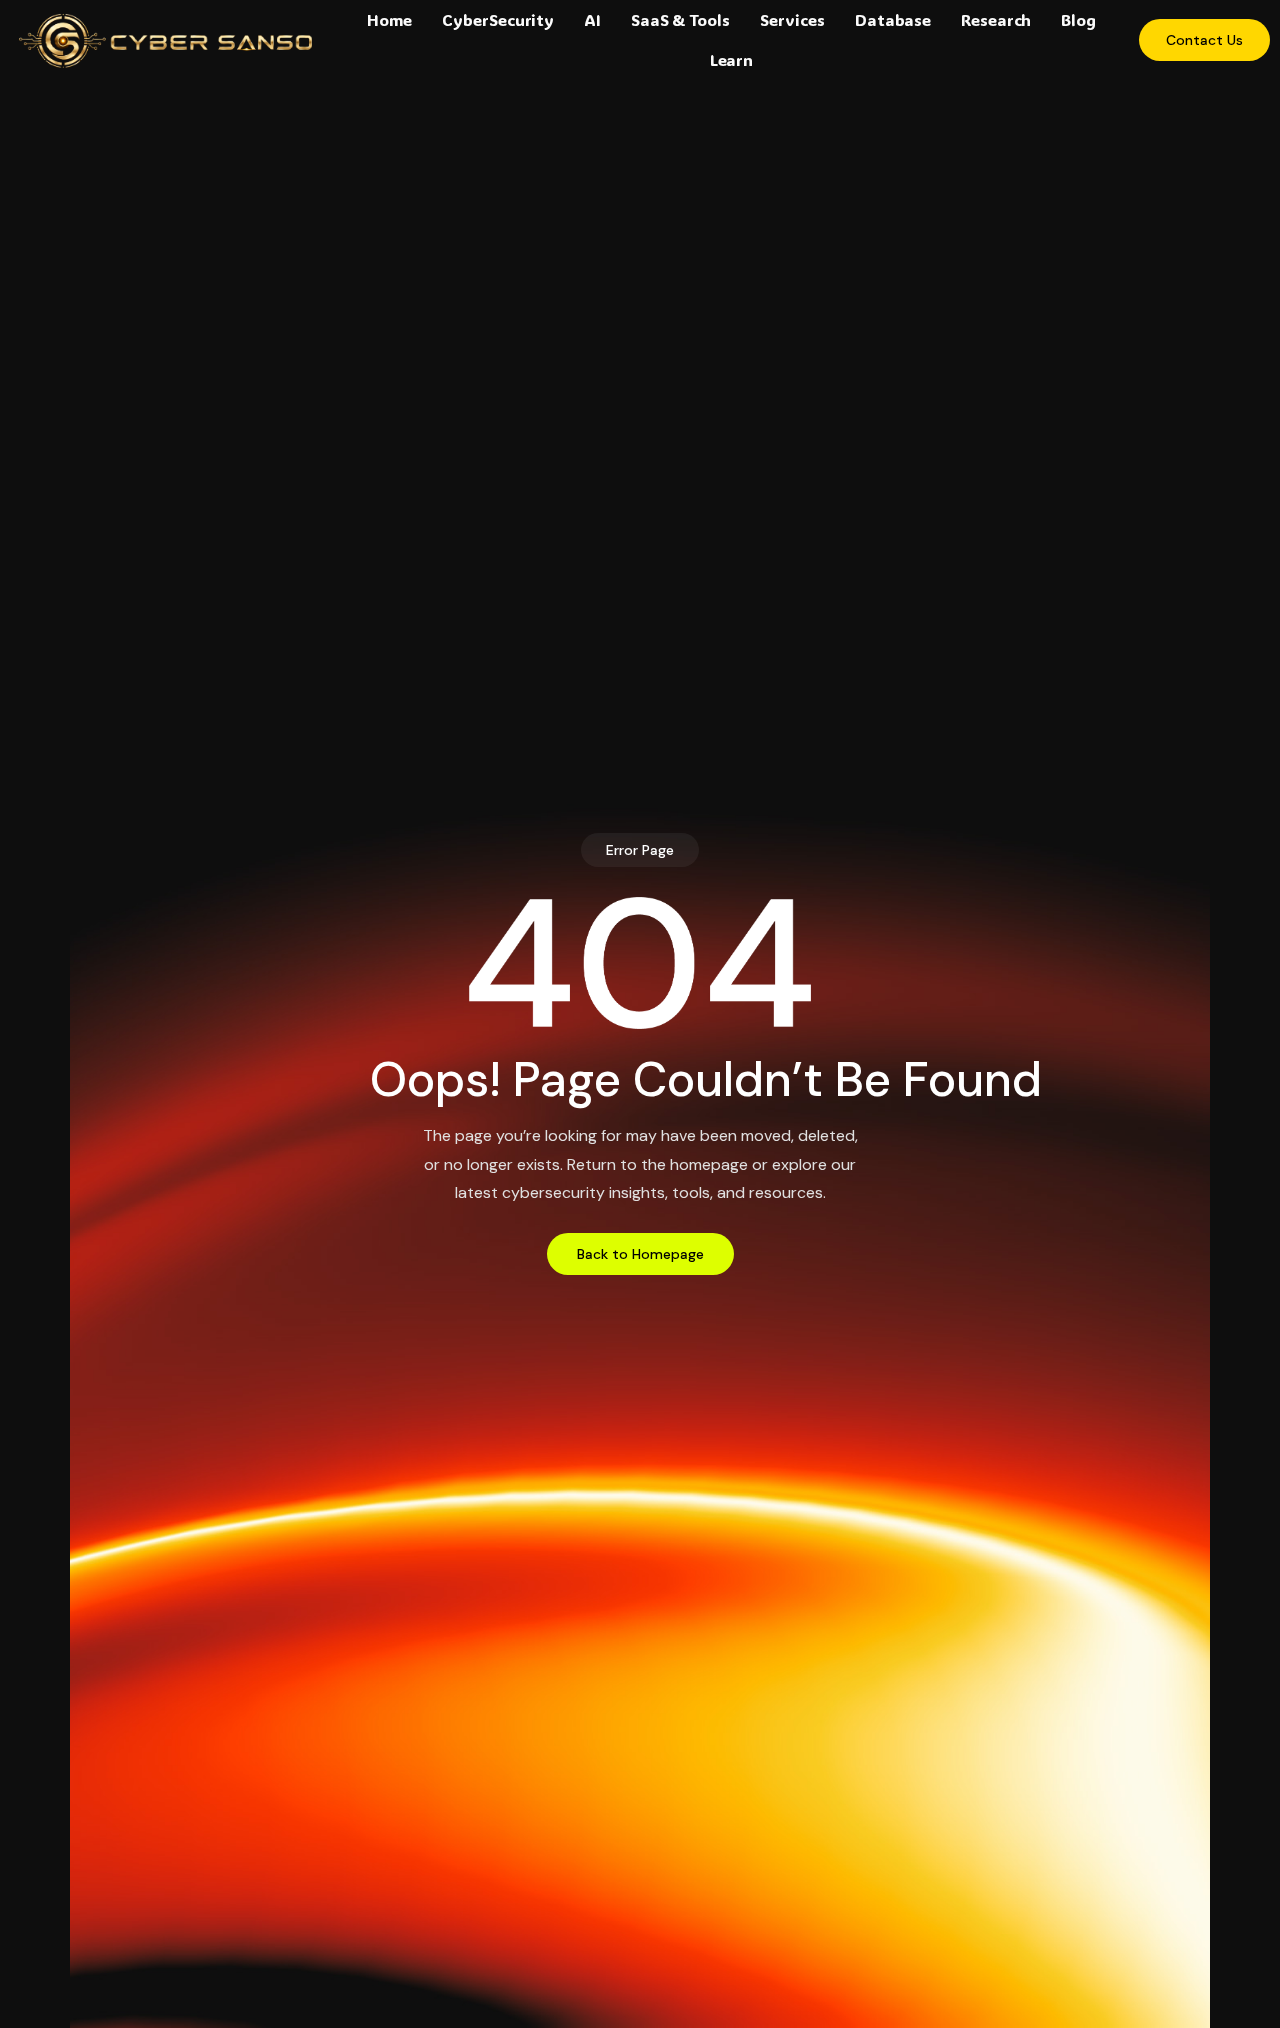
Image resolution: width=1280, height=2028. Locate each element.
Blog (1078, 19)
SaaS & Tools (680, 19)
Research (996, 19)
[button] (640, 850)
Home (390, 19)
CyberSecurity (498, 19)
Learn (732, 59)
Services (792, 19)
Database (893, 19)
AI (592, 19)
